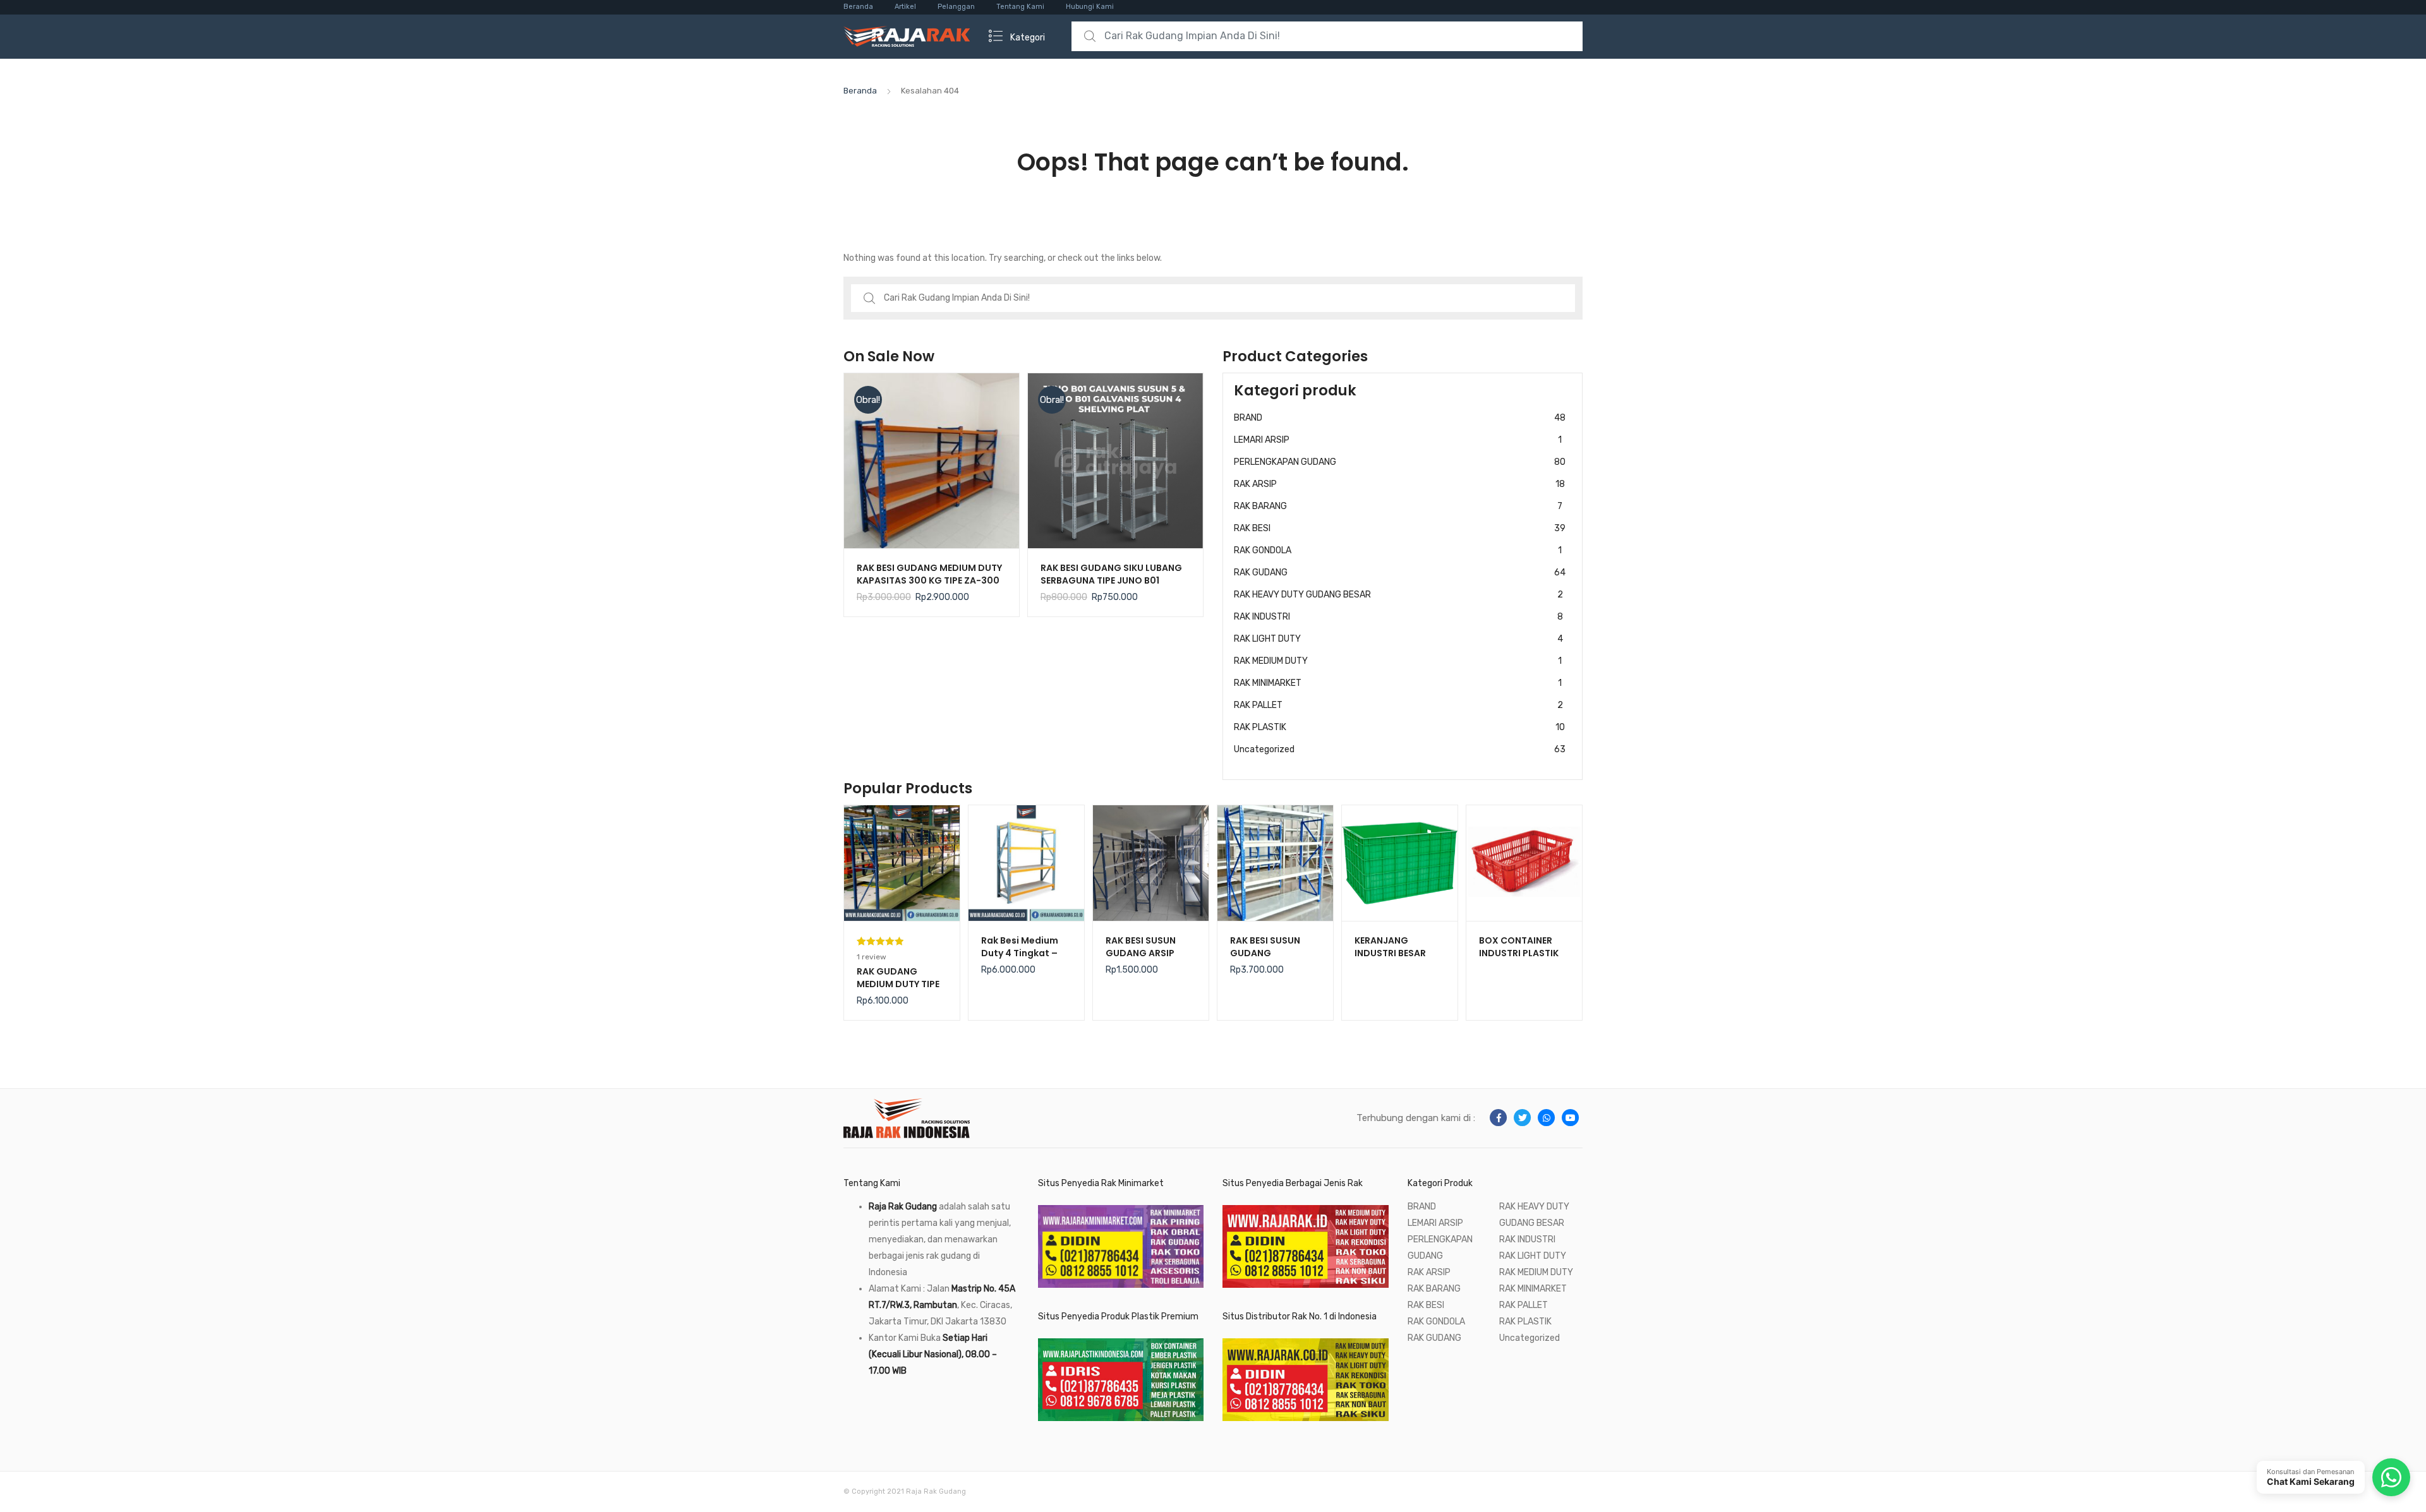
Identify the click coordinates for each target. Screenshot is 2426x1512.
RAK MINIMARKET (1398, 683)
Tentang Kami (1020, 7)
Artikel (905, 7)
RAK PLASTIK (1399, 727)
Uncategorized (1400, 749)
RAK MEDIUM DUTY (1398, 661)
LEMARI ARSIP (1398, 440)
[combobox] (1327, 36)
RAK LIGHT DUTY (1398, 639)
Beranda (858, 7)
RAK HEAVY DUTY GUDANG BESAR (1398, 595)
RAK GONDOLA (1398, 550)
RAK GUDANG (1400, 573)
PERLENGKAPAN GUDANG (1400, 462)
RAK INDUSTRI (1398, 617)
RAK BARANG (1398, 506)
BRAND (1400, 418)
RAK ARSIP (1399, 484)
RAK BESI (1400, 528)
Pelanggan (956, 7)
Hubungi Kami (1090, 7)
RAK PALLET (1398, 705)
